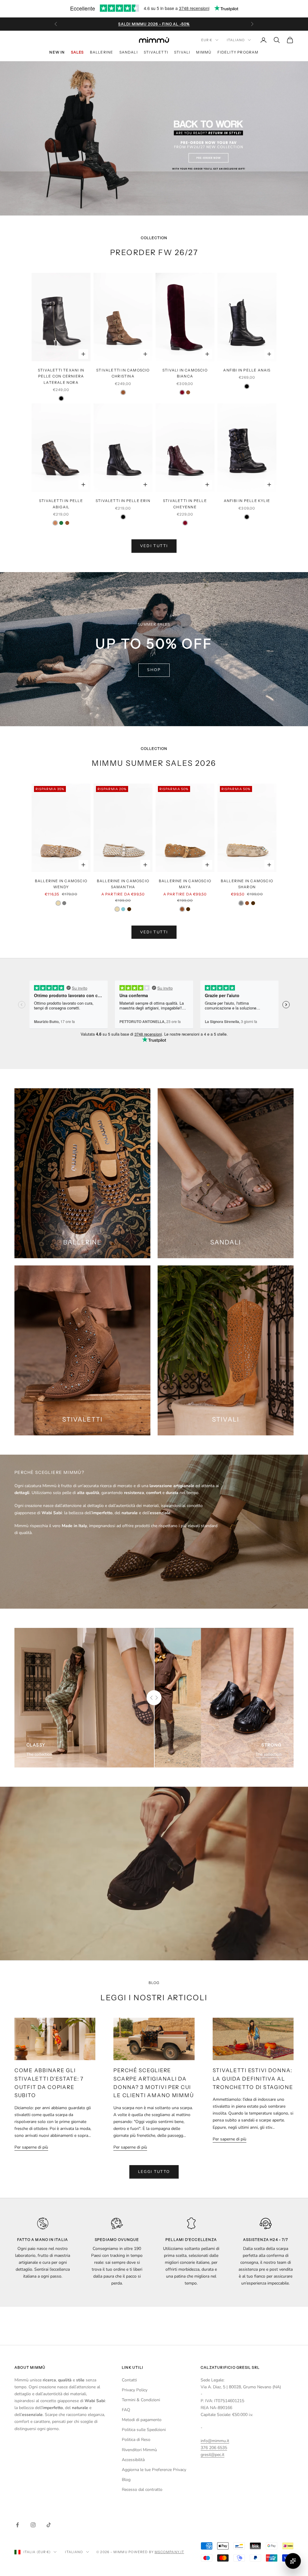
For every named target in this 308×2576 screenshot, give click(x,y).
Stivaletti (156, 52)
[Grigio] (64, 903)
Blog (126, 2480)
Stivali (182, 52)
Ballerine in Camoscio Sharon (247, 884)
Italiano (236, 40)
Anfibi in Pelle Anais (247, 370)
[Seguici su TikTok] (49, 2525)
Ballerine (102, 52)
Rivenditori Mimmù (139, 2450)
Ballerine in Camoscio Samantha (123, 884)
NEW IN (57, 52)
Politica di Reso (136, 2440)
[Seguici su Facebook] (17, 2525)
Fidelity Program (238, 52)
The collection (39, 1754)
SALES (77, 52)
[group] (154, 138)
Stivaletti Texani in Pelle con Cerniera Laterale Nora (61, 376)
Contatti (129, 2380)
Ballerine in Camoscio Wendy (61, 884)
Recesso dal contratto (142, 2490)
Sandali (129, 52)
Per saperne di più (31, 2147)
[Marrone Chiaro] (55, 523)
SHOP (154, 670)
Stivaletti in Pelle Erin (123, 501)
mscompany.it (169, 2552)
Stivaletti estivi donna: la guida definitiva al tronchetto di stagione (253, 2078)
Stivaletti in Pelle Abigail (61, 504)
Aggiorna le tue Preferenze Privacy (154, 2470)
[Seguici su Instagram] (33, 2525)
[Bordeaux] (182, 392)
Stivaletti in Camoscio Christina (123, 373)
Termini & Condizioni (141, 2400)
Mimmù (204, 52)
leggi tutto (154, 2172)
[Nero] (61, 398)
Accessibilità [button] (133, 2460)
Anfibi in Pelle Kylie (247, 501)
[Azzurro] (123, 909)
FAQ (126, 2410)
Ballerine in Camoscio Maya (185, 884)
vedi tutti (154, 546)
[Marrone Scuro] (129, 909)
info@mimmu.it (215, 2441)
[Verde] (61, 523)
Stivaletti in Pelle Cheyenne (185, 504)
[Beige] (58, 903)
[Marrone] (123, 392)
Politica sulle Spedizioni (144, 2430)
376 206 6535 (214, 2448)
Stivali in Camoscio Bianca (185, 373)
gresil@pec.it (213, 2455)
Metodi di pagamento (142, 2420)
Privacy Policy (135, 2390)
